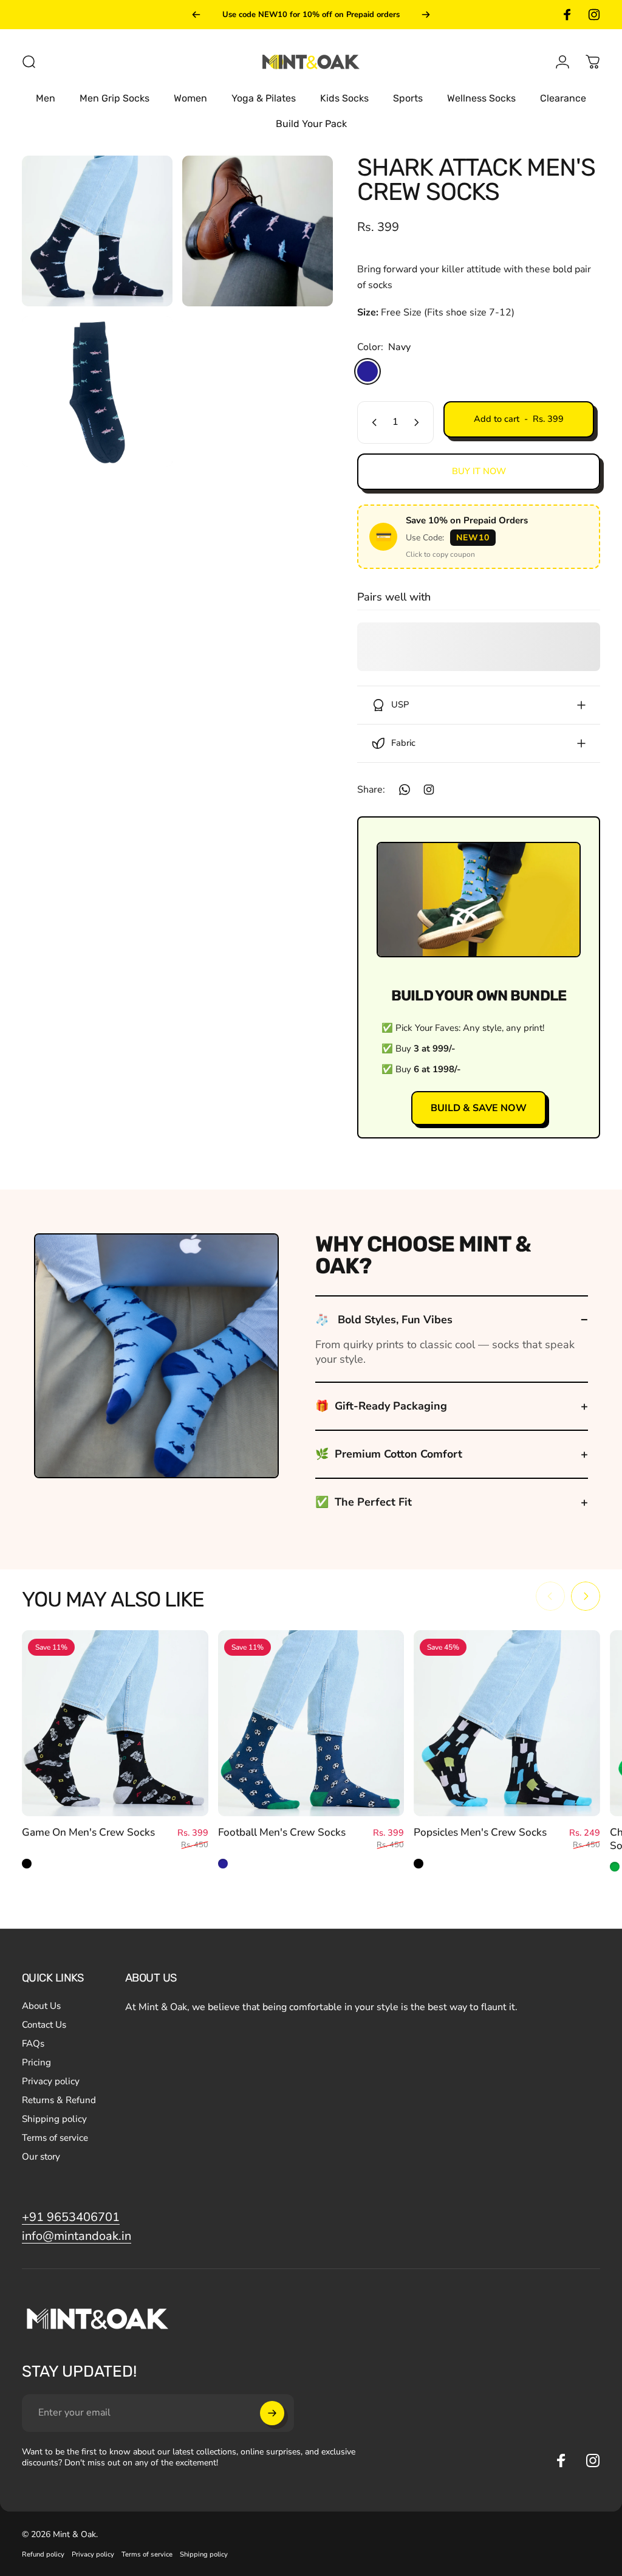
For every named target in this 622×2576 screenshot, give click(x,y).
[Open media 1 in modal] (97, 231)
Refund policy (43, 2554)
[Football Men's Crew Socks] (311, 1724)
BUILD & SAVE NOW (479, 1108)
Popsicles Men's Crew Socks (480, 1832)
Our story (41, 2157)
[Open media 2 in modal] (258, 231)
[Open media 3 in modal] (97, 391)
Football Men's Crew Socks (282, 1832)
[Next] (426, 15)
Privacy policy (51, 2082)
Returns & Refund (59, 2100)
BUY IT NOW (479, 471)
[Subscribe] (272, 2413)
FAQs (33, 2044)
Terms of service (55, 2138)
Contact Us (44, 2025)
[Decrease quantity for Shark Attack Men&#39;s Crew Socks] (372, 422)
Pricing (36, 2063)
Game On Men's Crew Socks (88, 1832)
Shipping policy (54, 2119)
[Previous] (196, 15)
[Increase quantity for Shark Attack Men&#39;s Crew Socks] (419, 422)
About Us (41, 2006)
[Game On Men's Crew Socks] (115, 1724)
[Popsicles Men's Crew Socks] (507, 1724)
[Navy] (367, 371)
